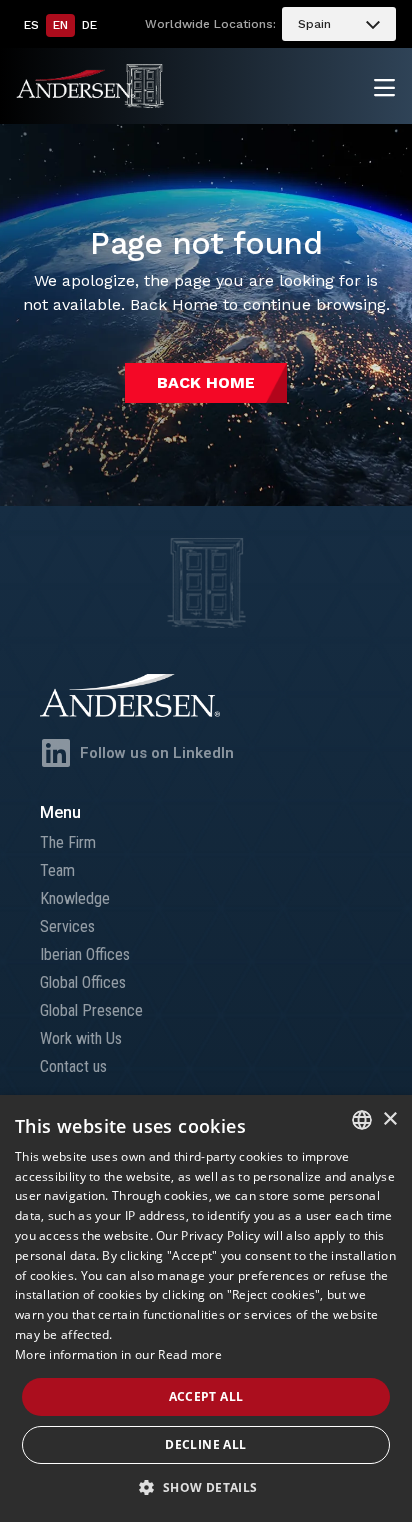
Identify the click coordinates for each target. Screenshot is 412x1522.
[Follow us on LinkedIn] (56, 753)
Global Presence (91, 1010)
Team (57, 870)
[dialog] (206, 1308)
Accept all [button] (206, 1396)
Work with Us (81, 1038)
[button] (205, 1488)
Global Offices (83, 982)
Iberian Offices (85, 954)
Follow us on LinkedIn (157, 753)
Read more (190, 1354)
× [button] (389, 1119)
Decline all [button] (205, 1444)
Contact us (73, 1066)
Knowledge (75, 898)
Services (67, 926)
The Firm (68, 842)
